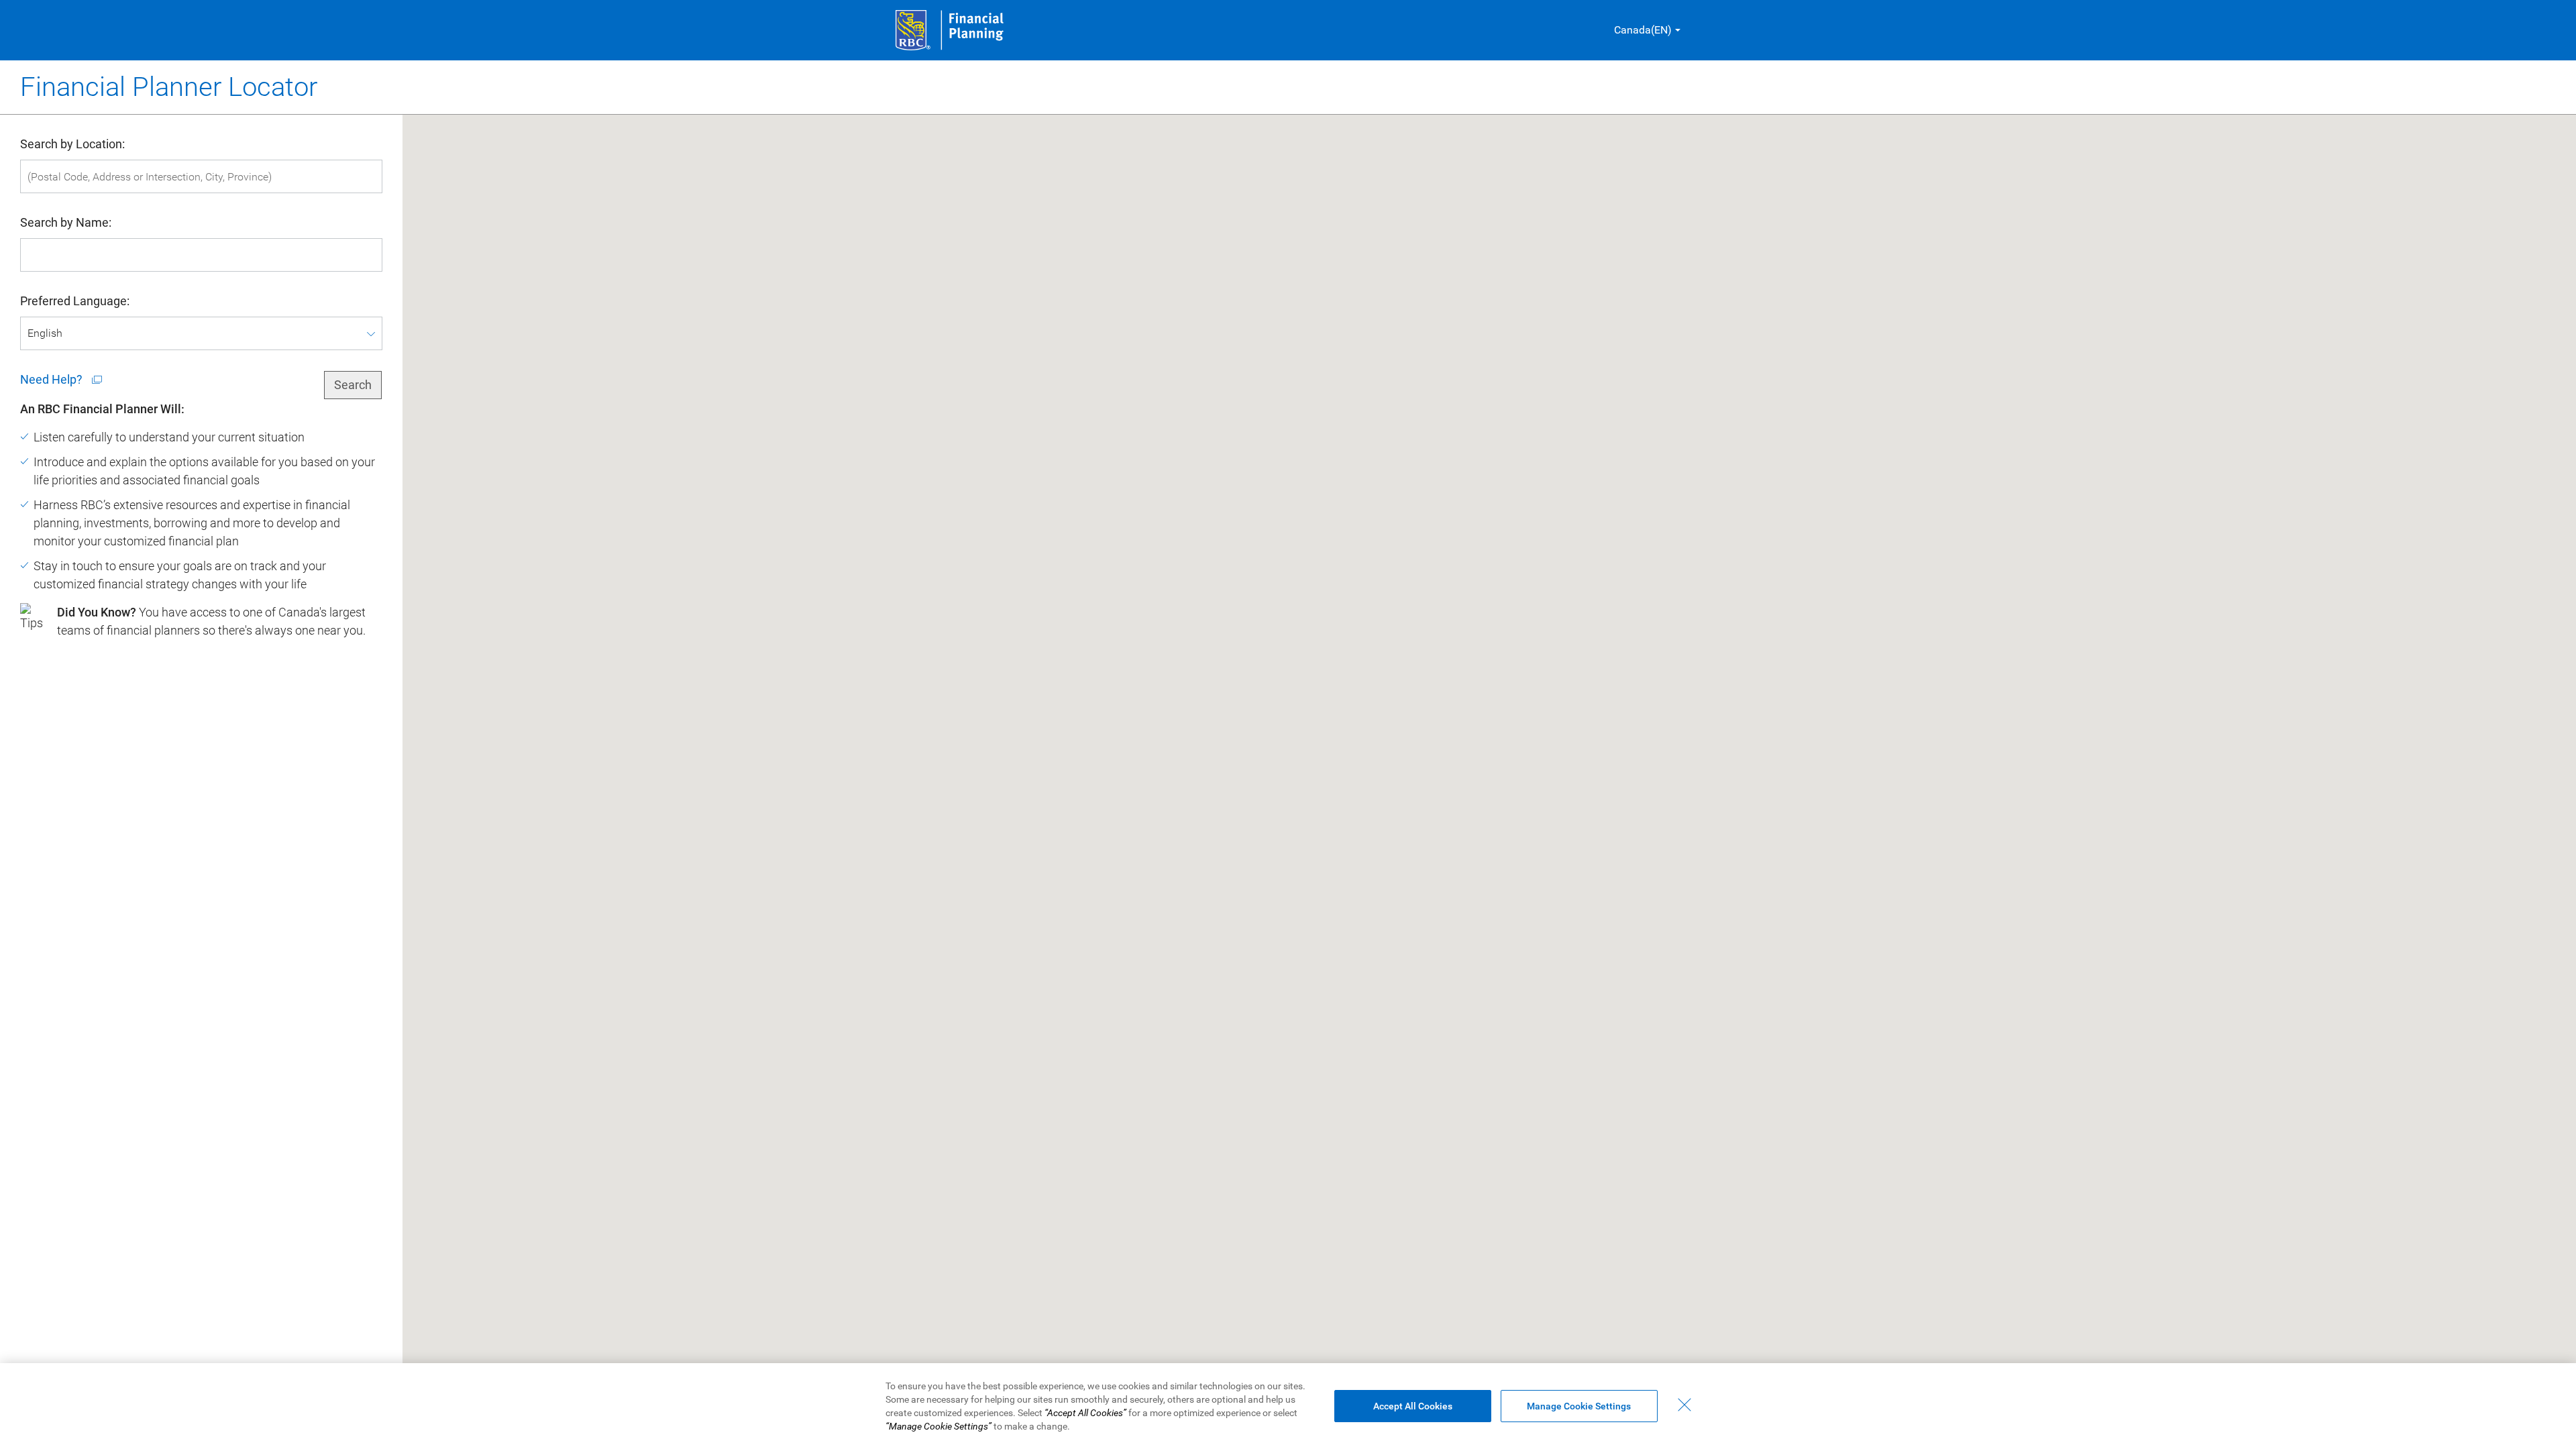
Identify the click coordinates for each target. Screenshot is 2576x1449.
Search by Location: (72, 144)
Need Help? (53, 379)
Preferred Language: (75, 301)
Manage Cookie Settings (1579, 1406)
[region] (1288, 1406)
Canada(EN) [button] (1643, 30)
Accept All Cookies (1413, 1406)
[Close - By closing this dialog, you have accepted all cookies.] (1684, 1405)
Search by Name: (66, 222)
